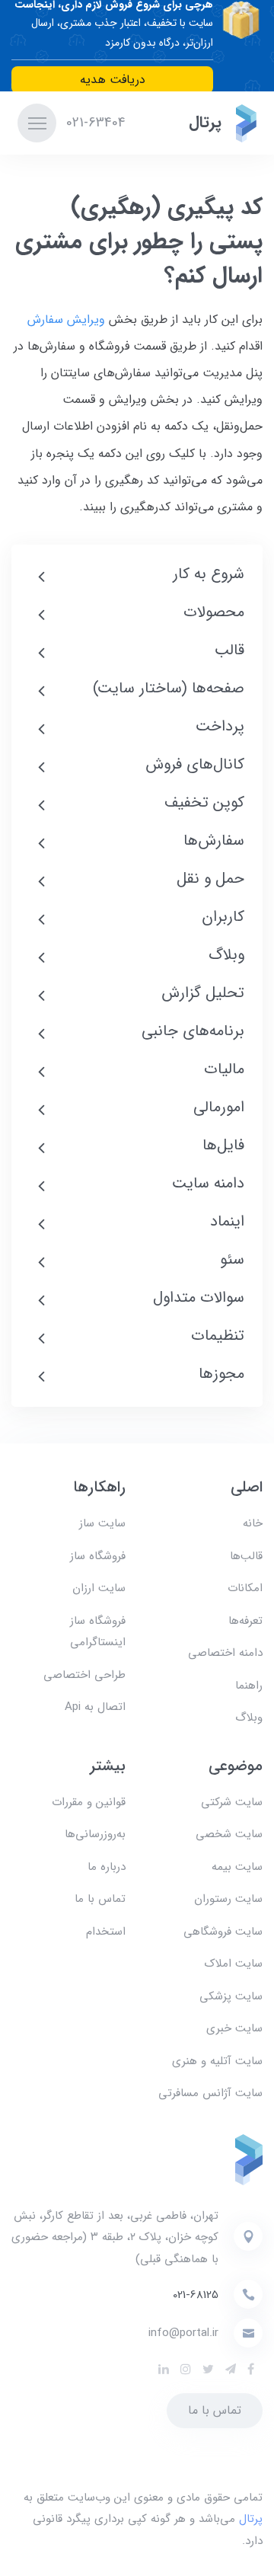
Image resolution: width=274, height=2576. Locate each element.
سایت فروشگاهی (223, 1932)
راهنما (249, 1686)
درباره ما (107, 1867)
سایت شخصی (229, 1834)
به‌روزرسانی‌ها (95, 1834)
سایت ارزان (99, 1588)
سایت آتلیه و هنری (217, 2061)
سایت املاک (234, 1964)
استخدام (106, 1932)
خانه (253, 1523)
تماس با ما (100, 1899)
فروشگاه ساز (98, 1556)
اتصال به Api (95, 1707)
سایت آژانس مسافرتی (210, 2093)
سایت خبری (234, 2028)
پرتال (251, 2519)
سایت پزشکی (231, 1996)
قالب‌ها (246, 1556)
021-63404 (94, 123)
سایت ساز (102, 1523)
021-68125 (196, 2295)
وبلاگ (249, 1718)
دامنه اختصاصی (225, 1653)
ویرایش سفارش (66, 320)
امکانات (245, 1588)
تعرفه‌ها (245, 1621)
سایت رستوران (228, 1899)
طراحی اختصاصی (84, 1675)
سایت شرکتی (232, 1802)
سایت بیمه (237, 1867)
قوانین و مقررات (89, 1802)
